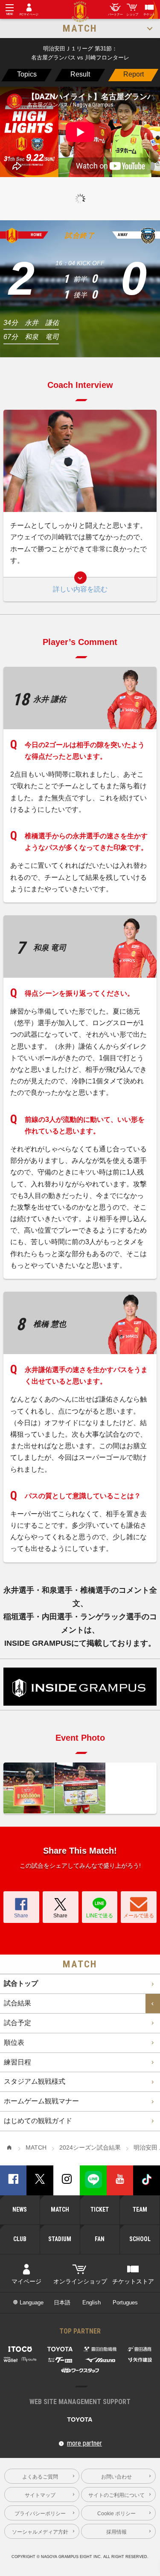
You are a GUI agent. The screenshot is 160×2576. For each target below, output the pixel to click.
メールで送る (139, 1915)
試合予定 (17, 2023)
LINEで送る (100, 1915)
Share (21, 1915)
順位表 (14, 2042)
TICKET (100, 2209)
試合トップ (21, 1983)
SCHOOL (140, 2239)
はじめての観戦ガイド (38, 2121)
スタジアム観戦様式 (35, 2081)
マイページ (26, 2282)
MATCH (60, 2209)
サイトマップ (40, 2495)
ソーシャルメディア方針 (40, 2532)
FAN (100, 2239)
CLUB (20, 2239)
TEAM (140, 2209)
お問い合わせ (116, 2477)
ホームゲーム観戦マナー (41, 2101)
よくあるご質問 (40, 2477)
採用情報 (116, 2532)
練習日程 (17, 2062)
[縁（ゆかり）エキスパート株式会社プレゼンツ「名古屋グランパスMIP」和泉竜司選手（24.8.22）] (29, 1788)
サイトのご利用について (116, 2495)
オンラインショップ (80, 2282)
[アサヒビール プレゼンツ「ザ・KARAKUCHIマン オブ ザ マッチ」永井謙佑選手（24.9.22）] (80, 1788)
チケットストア (133, 2282)
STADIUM (60, 2239)
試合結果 (17, 2003)
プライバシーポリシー (40, 2513)
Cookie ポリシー (116, 2513)
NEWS (20, 2209)
